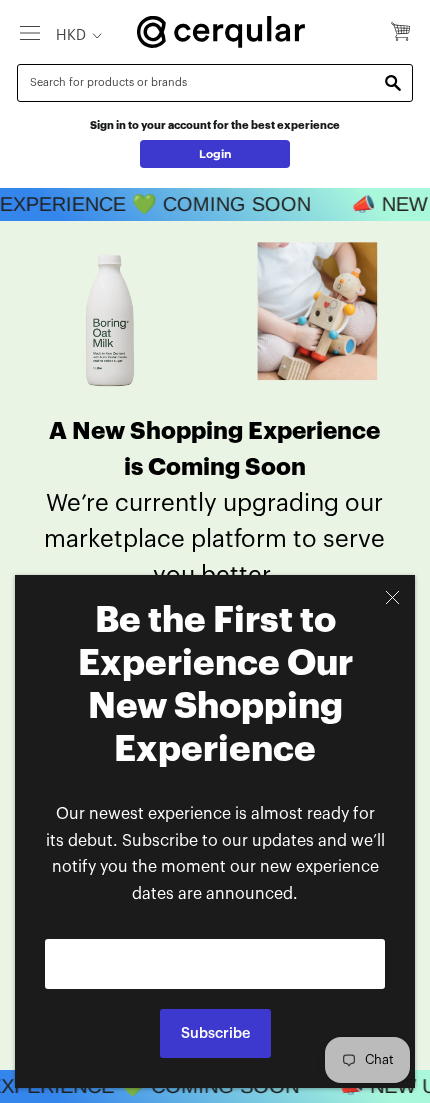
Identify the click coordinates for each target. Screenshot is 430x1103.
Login (215, 154)
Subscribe (215, 1033)
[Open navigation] (30, 32)
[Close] (392, 597)
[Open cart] (400, 33)
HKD (71, 35)
